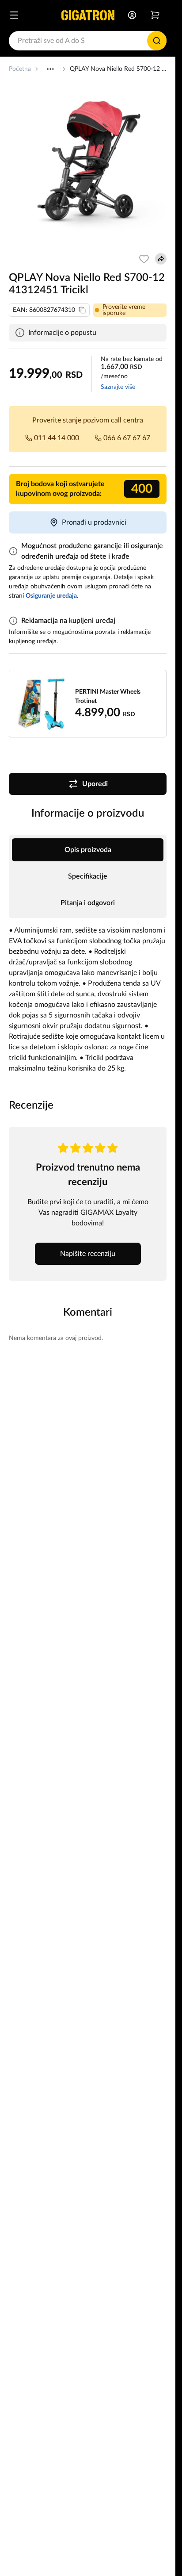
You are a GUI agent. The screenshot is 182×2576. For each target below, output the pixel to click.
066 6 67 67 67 (127, 438)
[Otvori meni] (14, 15)
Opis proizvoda (88, 850)
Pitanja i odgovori (88, 903)
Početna (20, 69)
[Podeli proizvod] (161, 259)
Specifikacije (88, 876)
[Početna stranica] (88, 15)
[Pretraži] (157, 41)
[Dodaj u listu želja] (144, 259)
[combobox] (88, 41)
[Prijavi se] (132, 15)
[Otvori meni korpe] (155, 15)
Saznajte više (118, 387)
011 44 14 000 (57, 438)
